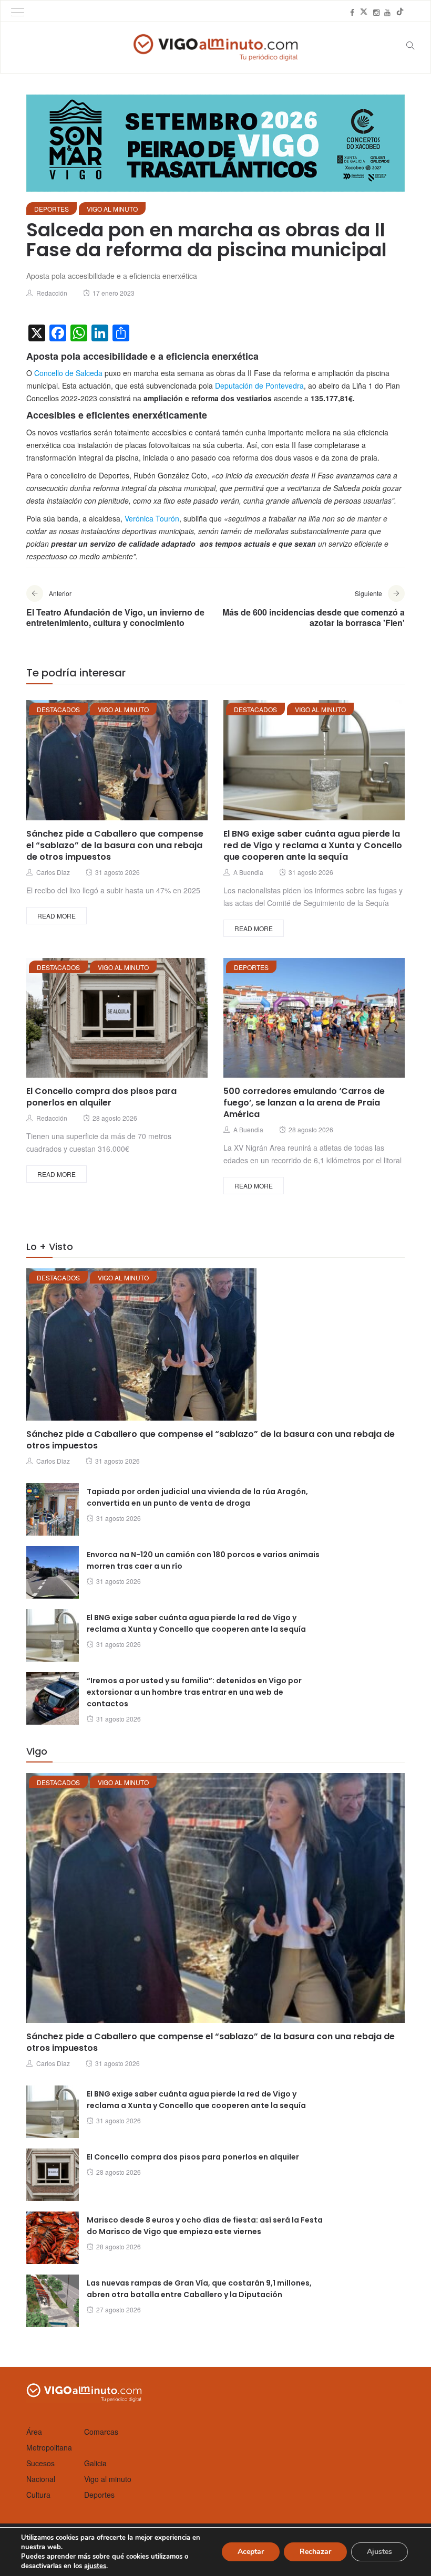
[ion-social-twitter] (364, 12)
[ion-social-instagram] (376, 12)
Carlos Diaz (53, 872)
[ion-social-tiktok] (400, 12)
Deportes (52, 209)
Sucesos (40, 2463)
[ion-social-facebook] (352, 12)
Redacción (52, 293)
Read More (57, 916)
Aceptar (251, 2552)
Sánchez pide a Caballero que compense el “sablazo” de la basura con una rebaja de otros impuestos (115, 845)
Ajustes (379, 2552)
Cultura (38, 2495)
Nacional (41, 2479)
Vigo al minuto (112, 209)
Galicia (95, 2463)
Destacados (58, 709)
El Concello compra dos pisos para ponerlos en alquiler (101, 1097)
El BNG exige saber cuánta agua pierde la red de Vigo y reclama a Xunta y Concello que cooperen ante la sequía (313, 845)
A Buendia (248, 872)
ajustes (95, 2566)
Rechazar (315, 2552)
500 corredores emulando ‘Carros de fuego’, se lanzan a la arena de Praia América (304, 1103)
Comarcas (101, 2432)
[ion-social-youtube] (387, 12)
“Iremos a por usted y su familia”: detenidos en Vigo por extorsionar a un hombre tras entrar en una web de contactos (194, 1692)
